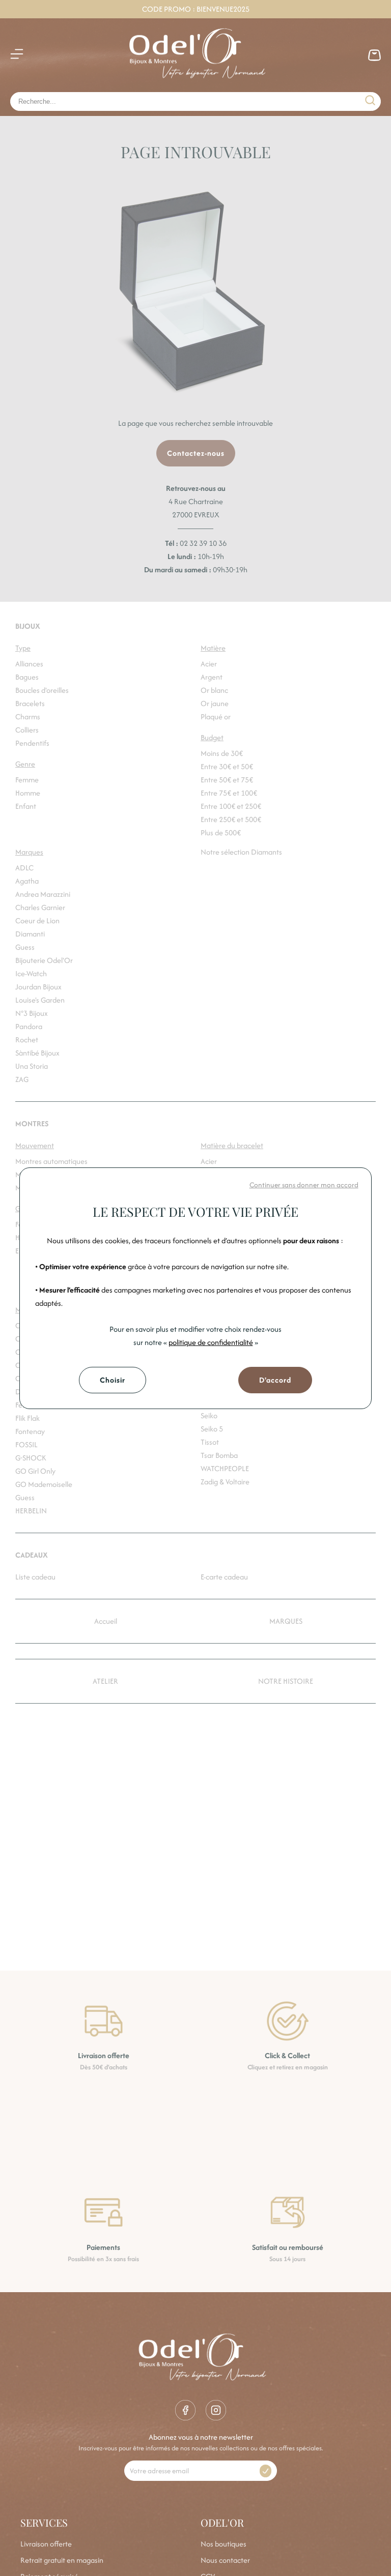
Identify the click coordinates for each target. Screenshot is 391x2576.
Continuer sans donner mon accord (304, 1185)
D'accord (275, 1380)
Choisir (113, 1380)
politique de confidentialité (211, 1342)
